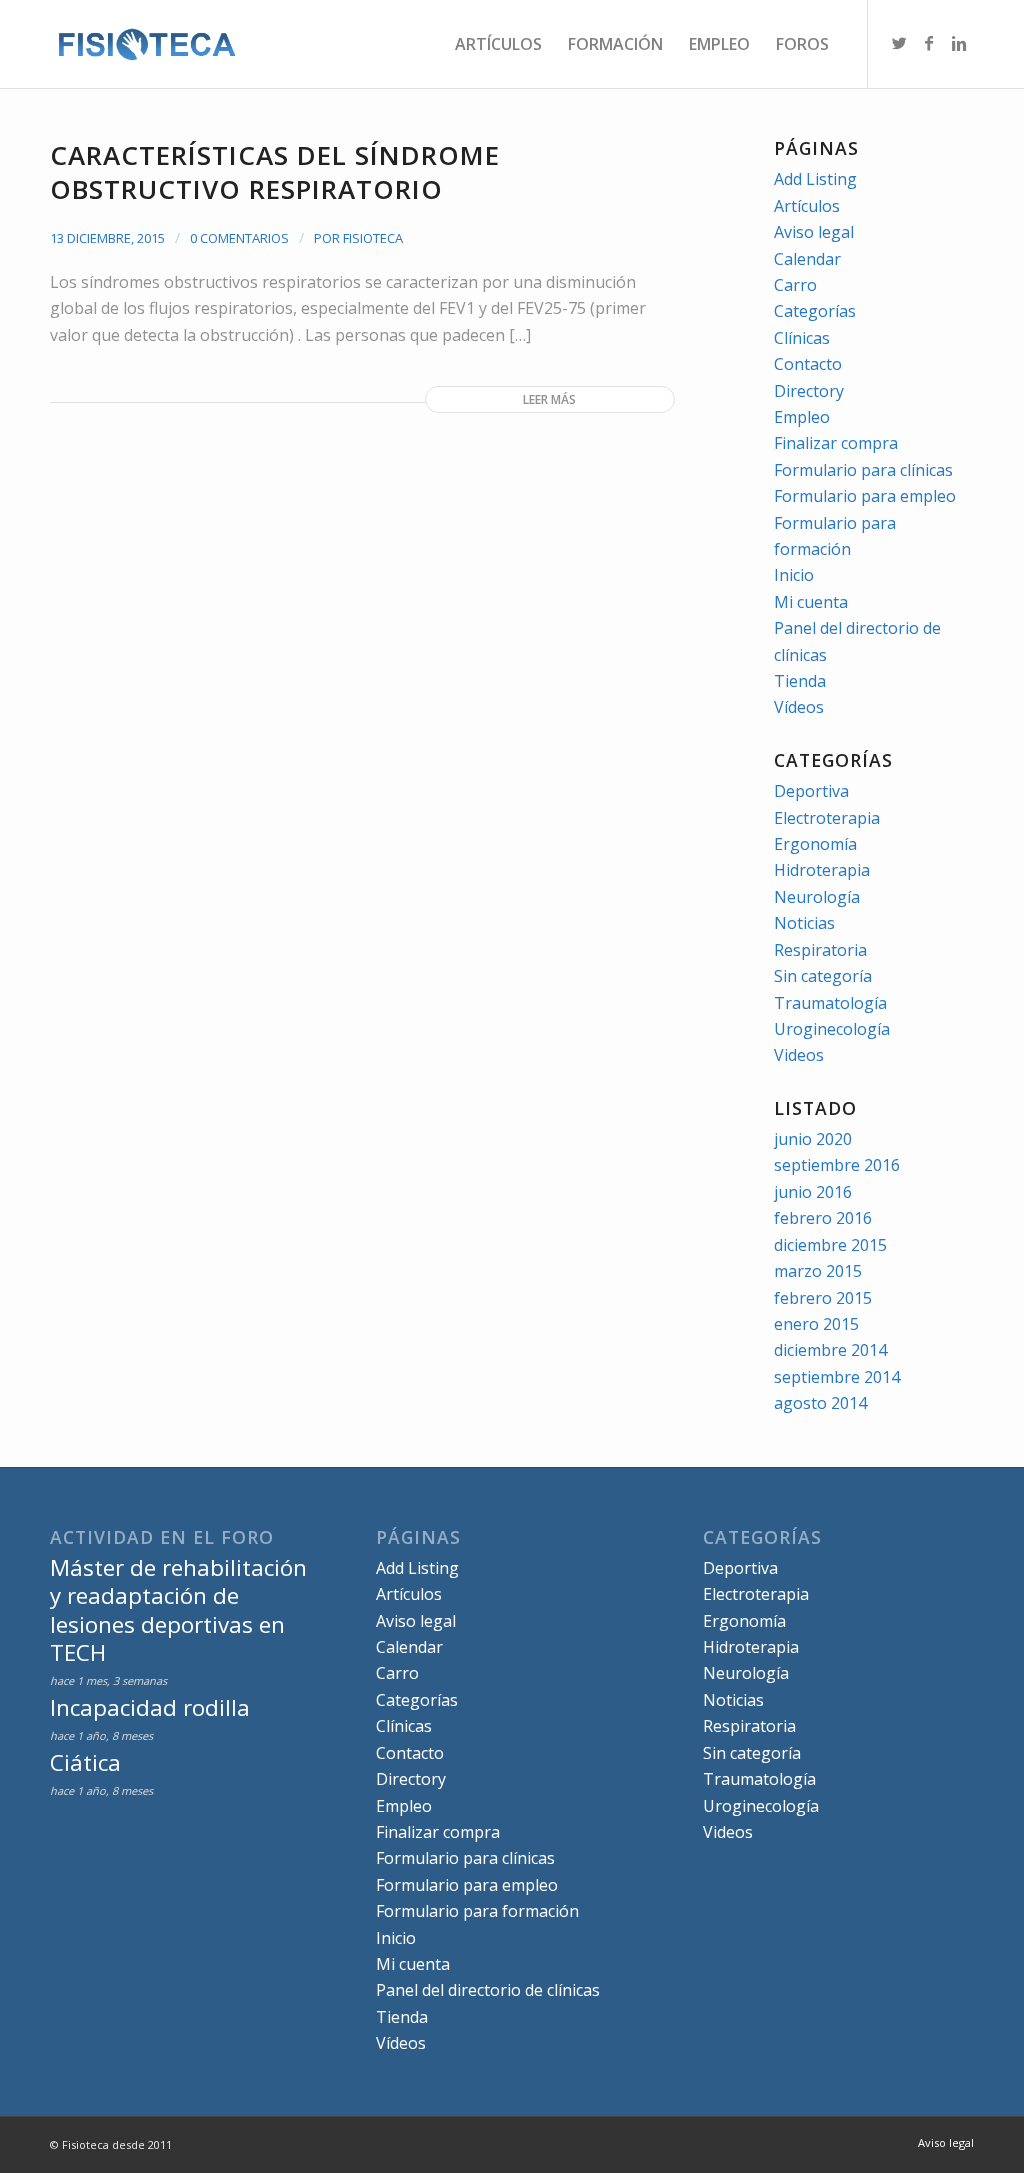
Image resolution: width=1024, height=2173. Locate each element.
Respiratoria (820, 950)
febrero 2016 (823, 1218)
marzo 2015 (818, 1271)
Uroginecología (832, 1029)
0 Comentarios (239, 238)
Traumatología (830, 1003)
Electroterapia (827, 818)
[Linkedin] (959, 43)
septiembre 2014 (837, 1377)
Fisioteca (373, 238)
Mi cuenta (811, 602)
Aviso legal (814, 232)
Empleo (802, 417)
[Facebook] (929, 43)
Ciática (85, 1762)
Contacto (808, 364)
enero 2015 (816, 1324)
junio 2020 (813, 1139)
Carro (795, 285)
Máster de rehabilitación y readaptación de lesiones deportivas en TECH (178, 1610)
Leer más (549, 399)
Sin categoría (823, 976)
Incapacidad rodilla (150, 1707)
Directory (809, 391)
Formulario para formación (477, 1911)
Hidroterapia (822, 870)
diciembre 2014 (830, 1350)
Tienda (800, 681)
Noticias (804, 923)
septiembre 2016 (837, 1165)
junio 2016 (813, 1192)
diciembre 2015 (830, 1245)
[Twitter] (899, 43)
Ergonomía (815, 844)
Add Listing (815, 179)
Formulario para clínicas (863, 470)
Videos (799, 1055)
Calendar (807, 259)
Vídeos (799, 707)
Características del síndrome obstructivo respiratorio (275, 172)
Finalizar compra (836, 443)
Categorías (815, 311)
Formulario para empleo (865, 496)
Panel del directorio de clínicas (488, 1990)
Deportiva (811, 791)
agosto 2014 (820, 1403)
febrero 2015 (823, 1298)
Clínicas (802, 338)
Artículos (807, 206)
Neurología (817, 897)
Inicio (794, 575)
